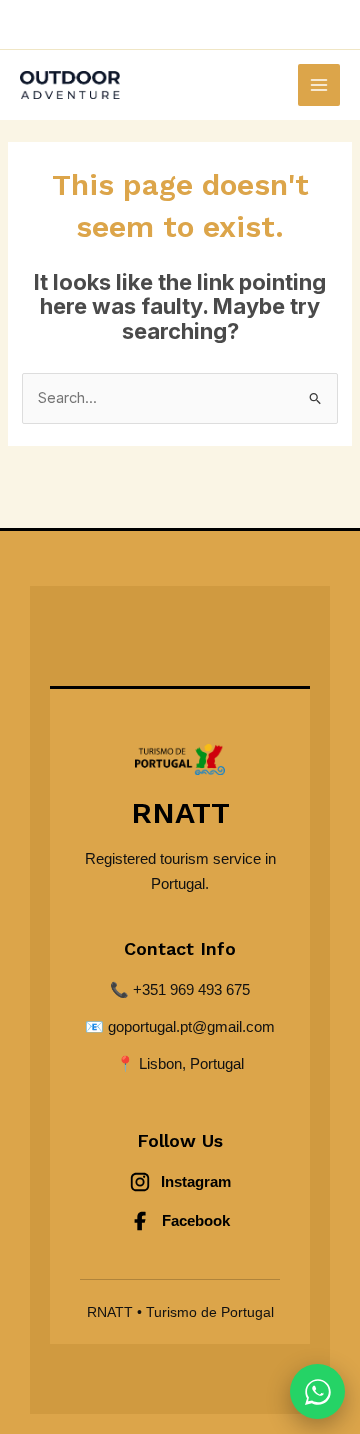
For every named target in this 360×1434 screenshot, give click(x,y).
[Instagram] (238, 24)
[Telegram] (180, 24)
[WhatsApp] (122, 24)
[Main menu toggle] (319, 85)
